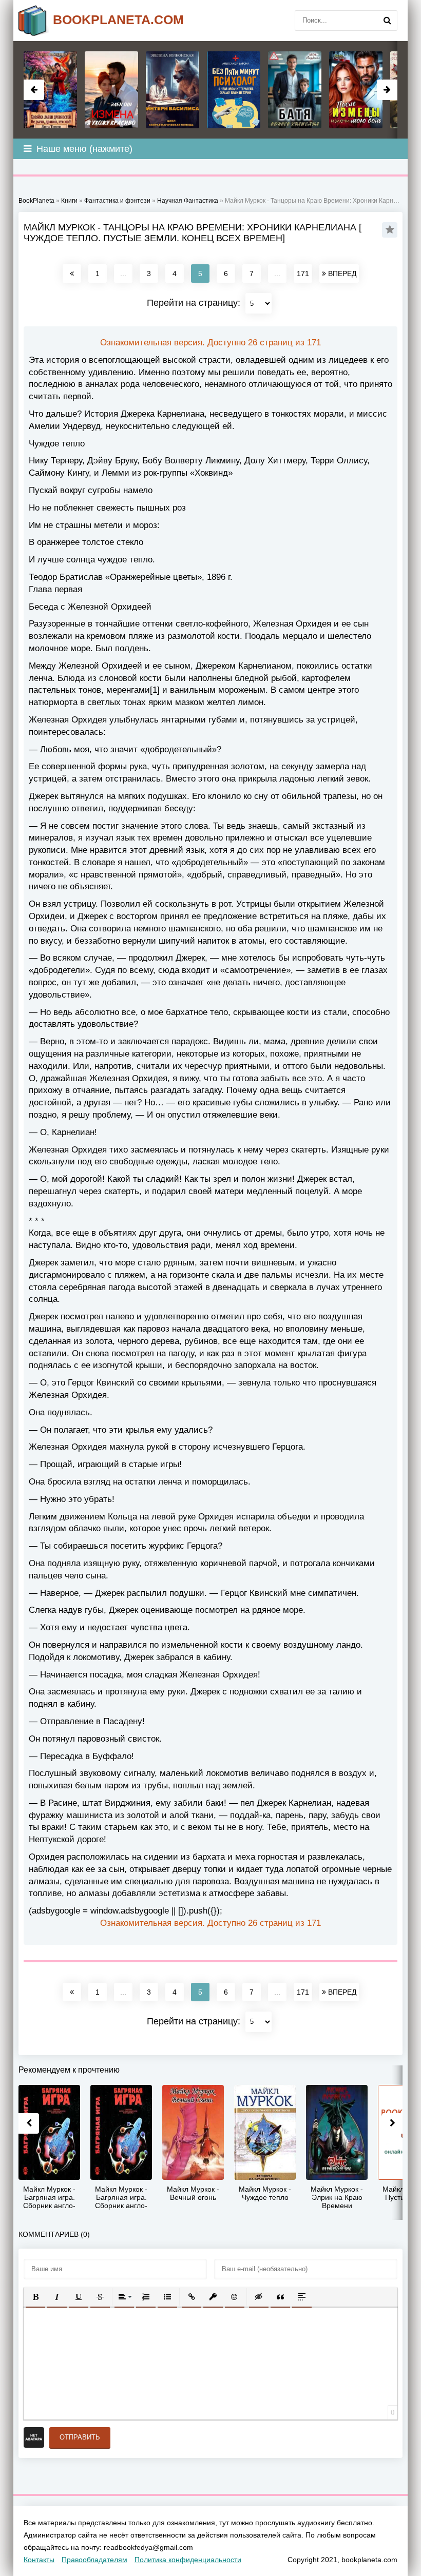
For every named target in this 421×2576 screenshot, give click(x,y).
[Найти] (387, 21)
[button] (35, 2297)
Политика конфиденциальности (188, 2560)
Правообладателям (94, 2560)
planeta (118, 19)
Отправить (80, 2437)
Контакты (39, 2560)
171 (303, 274)
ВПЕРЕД (341, 274)
